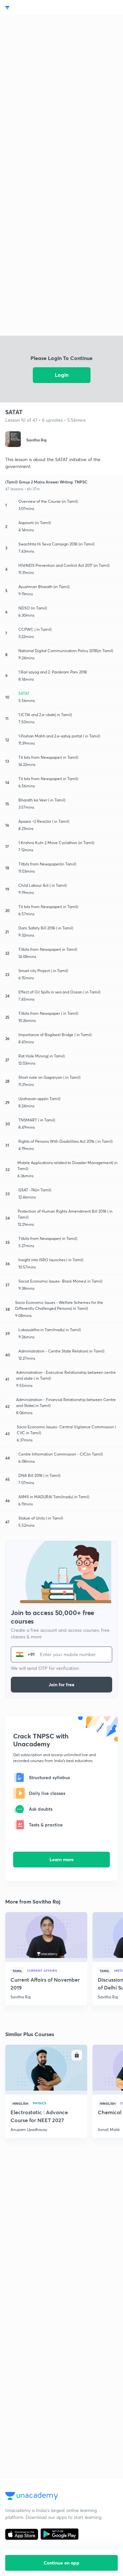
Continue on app (61, 2563)
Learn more (62, 1859)
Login (62, 375)
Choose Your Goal (34, 8)
